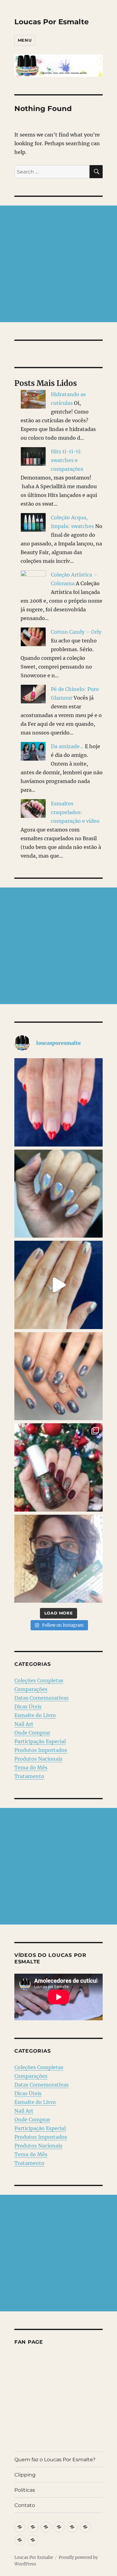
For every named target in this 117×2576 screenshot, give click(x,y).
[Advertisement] (58, 264)
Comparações (31, 1689)
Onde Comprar (32, 1733)
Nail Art (24, 1724)
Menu (25, 40)
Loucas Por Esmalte (52, 22)
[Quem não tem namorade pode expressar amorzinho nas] (58, 1102)
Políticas (25, 2490)
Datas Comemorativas (41, 1698)
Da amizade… (67, 746)
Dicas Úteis (28, 1707)
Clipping (25, 2475)
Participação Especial (40, 1741)
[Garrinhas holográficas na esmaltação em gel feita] (58, 1194)
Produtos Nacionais (38, 1759)
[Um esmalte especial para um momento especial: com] (58, 1559)
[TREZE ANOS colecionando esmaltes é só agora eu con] (58, 1285)
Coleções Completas (39, 1680)
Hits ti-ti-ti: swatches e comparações (67, 460)
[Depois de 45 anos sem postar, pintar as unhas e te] (58, 1467)
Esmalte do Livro (35, 1715)
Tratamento (29, 1776)
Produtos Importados (41, 1750)
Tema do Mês (31, 1768)
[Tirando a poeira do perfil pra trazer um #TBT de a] (58, 1376)
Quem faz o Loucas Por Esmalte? (55, 2460)
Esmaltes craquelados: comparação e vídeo (75, 812)
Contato (25, 2505)
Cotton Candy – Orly (76, 632)
